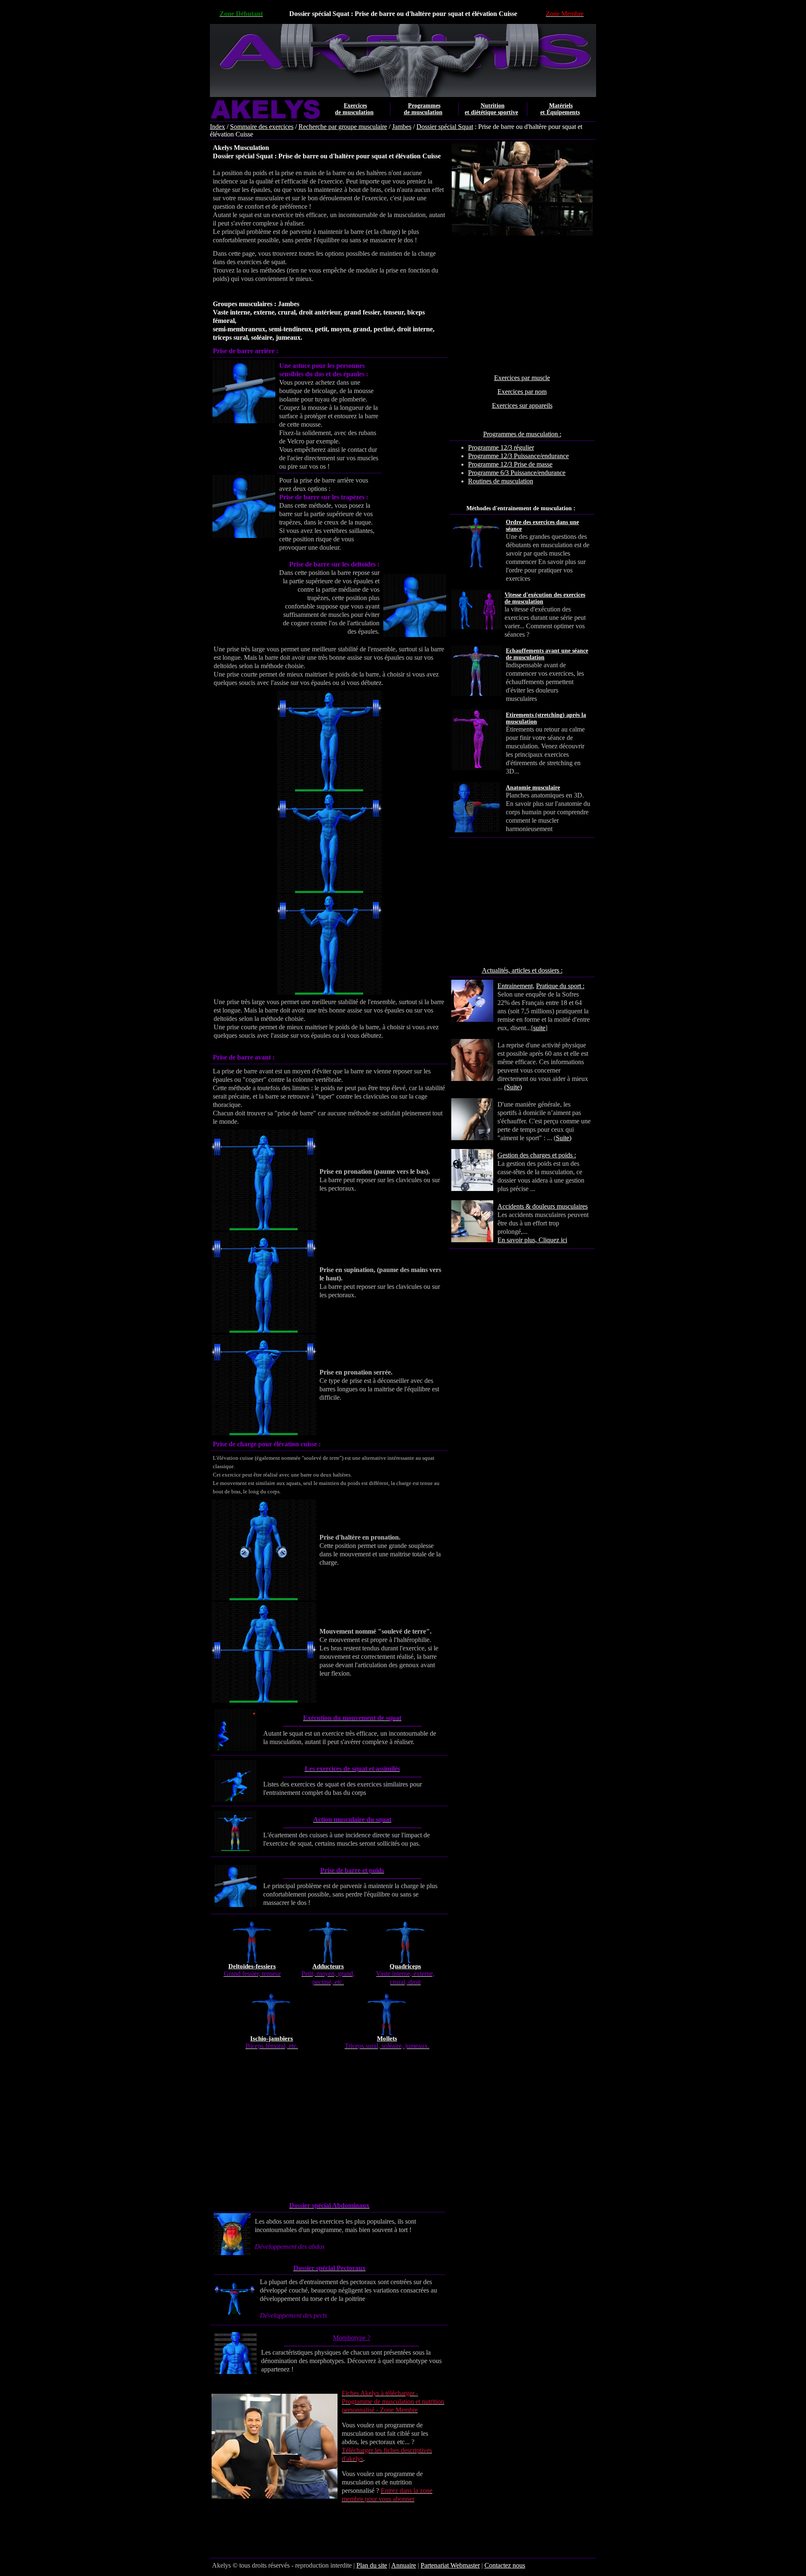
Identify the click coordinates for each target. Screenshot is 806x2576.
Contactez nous (505, 2565)
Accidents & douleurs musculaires (543, 1206)
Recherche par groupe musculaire (343, 127)
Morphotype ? (352, 2338)
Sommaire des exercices (262, 127)
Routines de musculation (501, 481)
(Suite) (513, 1087)
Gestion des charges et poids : (537, 1155)
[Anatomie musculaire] (587, 795)
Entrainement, (516, 986)
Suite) (564, 1138)
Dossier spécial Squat (445, 127)
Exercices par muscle (522, 378)
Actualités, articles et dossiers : (522, 970)
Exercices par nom (522, 392)
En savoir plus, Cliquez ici (532, 1240)
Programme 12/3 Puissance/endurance (518, 456)
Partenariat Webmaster (450, 2565)
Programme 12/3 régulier (501, 447)
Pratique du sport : (560, 986)
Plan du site (372, 2565)
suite (539, 1028)
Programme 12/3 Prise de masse (510, 464)
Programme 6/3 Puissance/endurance (517, 473)
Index (217, 127)
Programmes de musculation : (522, 434)
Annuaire (404, 2565)
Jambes (402, 127)
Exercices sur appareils (522, 405)
